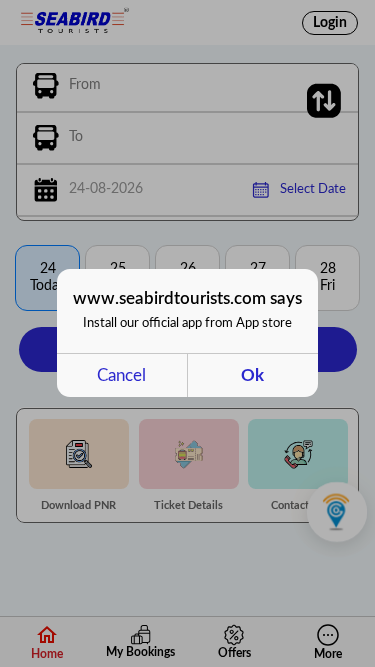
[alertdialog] (187, 333)
